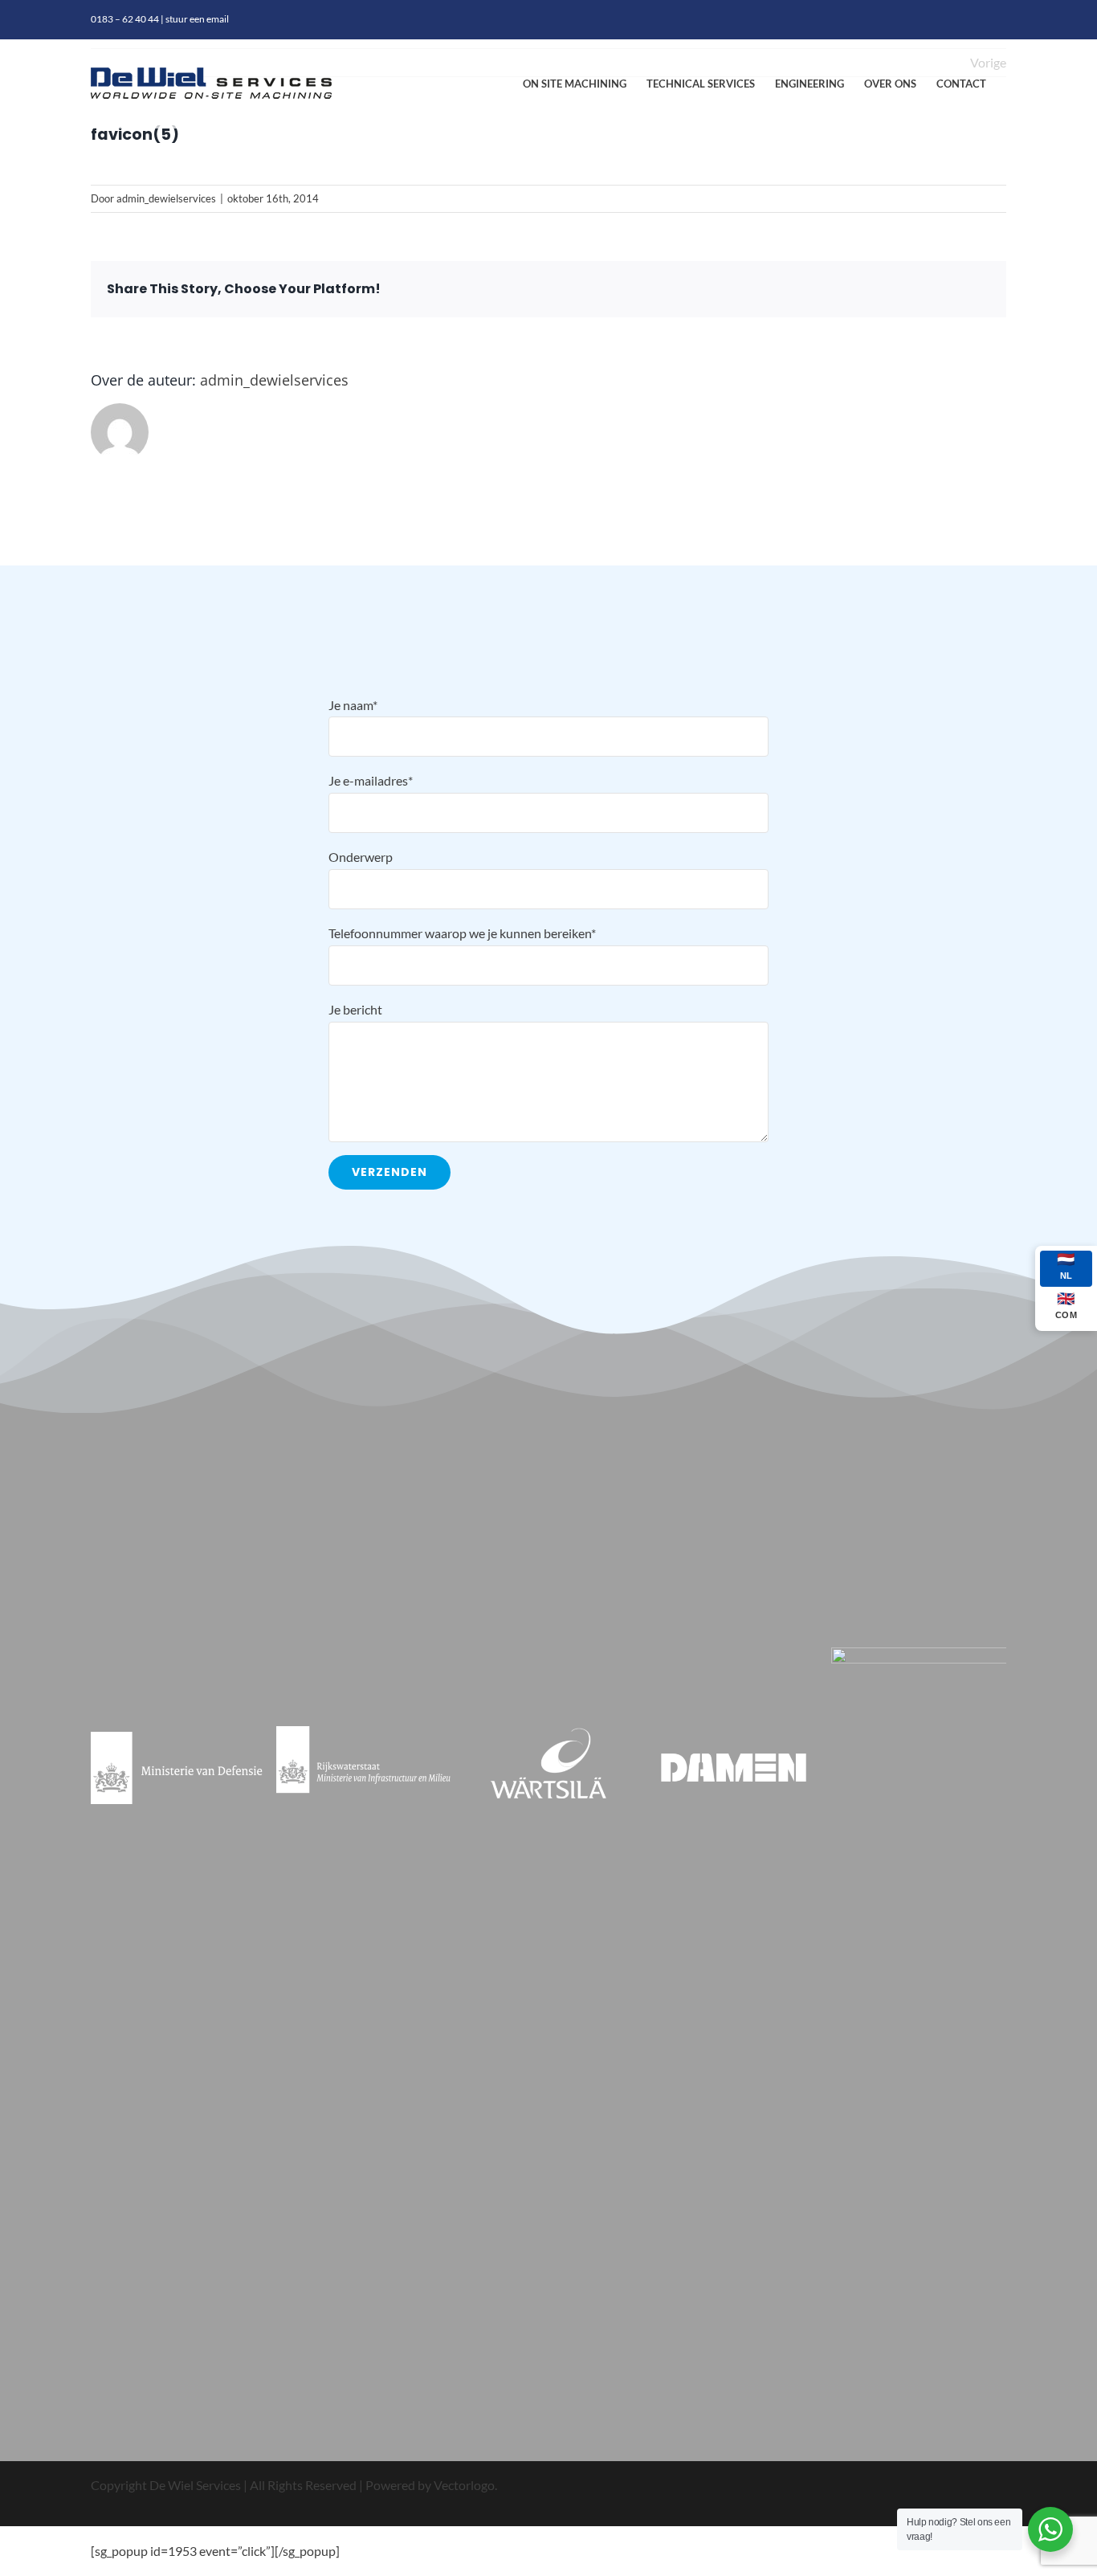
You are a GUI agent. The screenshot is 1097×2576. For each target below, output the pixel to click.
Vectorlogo (464, 2485)
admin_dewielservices (166, 198)
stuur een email (197, 19)
